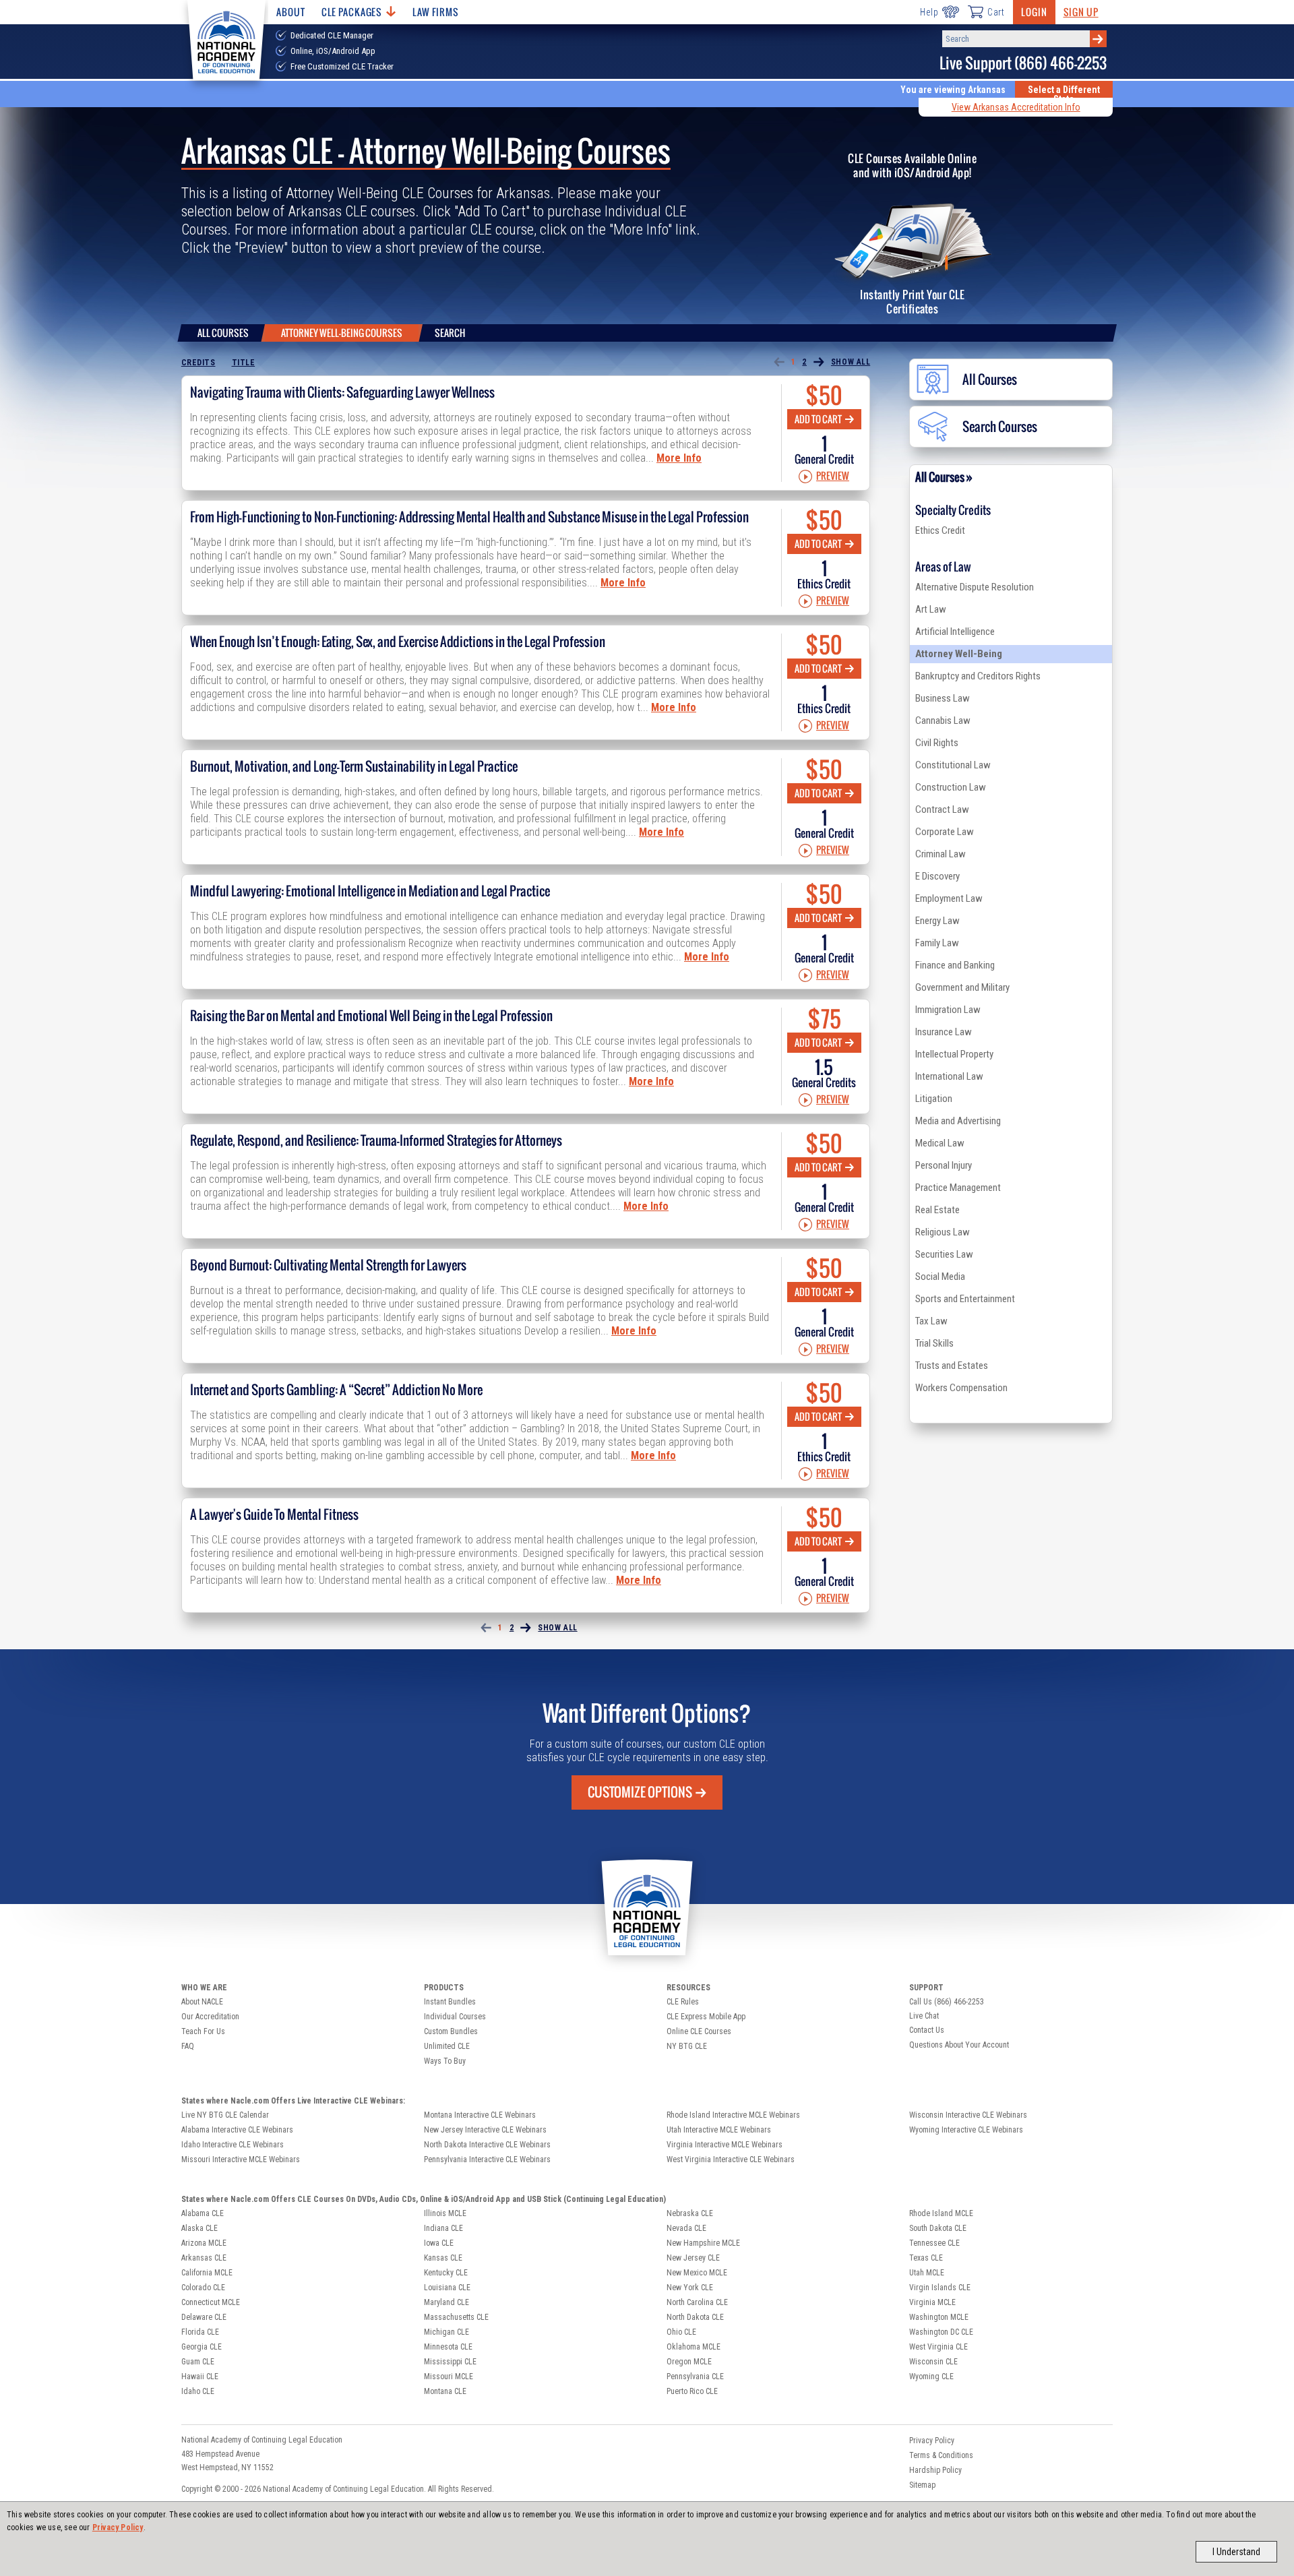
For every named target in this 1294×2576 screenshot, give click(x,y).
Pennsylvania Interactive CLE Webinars (487, 2159)
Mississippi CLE (450, 2362)
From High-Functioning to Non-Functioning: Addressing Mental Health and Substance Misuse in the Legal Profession (469, 517)
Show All (851, 362)
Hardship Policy (935, 2470)
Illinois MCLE (445, 2213)
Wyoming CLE (931, 2376)
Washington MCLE (939, 2317)
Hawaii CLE (200, 2376)
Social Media (940, 1277)
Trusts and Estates (952, 1366)
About (290, 12)
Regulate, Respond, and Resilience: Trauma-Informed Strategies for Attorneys (376, 1140)
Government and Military (962, 987)
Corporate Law (945, 832)
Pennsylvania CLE (695, 2376)
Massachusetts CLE (456, 2317)
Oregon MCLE (689, 2362)
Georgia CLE (202, 2347)
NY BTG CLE (687, 2046)
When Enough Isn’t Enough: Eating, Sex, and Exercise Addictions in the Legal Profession (398, 642)
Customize (640, 1792)
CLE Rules (683, 2002)
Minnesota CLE (448, 2347)
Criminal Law (941, 854)
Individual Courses (455, 2017)
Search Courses (1000, 427)
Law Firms (436, 12)
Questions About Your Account (959, 2045)
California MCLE (207, 2273)
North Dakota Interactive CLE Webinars (487, 2145)
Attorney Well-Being (959, 654)
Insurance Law (944, 1032)
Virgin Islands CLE (940, 2288)
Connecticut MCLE (211, 2302)
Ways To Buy (445, 2061)
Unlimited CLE (447, 2046)
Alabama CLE (203, 2213)
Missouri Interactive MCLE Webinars (241, 2159)
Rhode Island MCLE (941, 2213)
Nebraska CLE (690, 2213)
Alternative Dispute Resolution (975, 587)
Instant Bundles (450, 2002)
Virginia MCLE (932, 2302)
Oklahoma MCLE (694, 2347)
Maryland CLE (446, 2302)
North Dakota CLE (695, 2317)
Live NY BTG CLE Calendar (225, 2115)
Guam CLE (198, 2362)
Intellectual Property (954, 1054)
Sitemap (922, 2485)
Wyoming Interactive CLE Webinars (966, 2130)
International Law (949, 1076)
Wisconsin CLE (933, 2362)
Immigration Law (948, 1010)
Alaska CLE (199, 2228)
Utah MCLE (927, 2273)
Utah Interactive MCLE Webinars (719, 2130)
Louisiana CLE (447, 2288)
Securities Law (944, 1254)
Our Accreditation (210, 2017)
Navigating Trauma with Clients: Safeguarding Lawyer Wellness (342, 392)
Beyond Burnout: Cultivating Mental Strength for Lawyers (328, 1265)
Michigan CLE (446, 2332)
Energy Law (937, 921)
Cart (996, 12)
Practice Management (958, 1188)
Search (450, 333)
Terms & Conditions (941, 2455)
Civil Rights (937, 743)
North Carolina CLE (697, 2302)
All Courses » (944, 477)
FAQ (188, 2046)
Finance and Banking (955, 965)
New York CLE (690, 2288)
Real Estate (937, 1210)
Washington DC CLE (941, 2332)
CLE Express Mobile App (706, 2017)
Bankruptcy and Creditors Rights (978, 676)
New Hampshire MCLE (703, 2243)
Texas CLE (926, 2258)
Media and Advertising (958, 1121)
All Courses (223, 333)
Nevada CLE (686, 2228)
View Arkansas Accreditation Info (1016, 107)
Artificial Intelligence (955, 632)
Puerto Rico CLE (692, 2391)
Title (244, 363)
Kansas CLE (443, 2258)
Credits (198, 363)
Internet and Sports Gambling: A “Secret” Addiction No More (336, 1390)
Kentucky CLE (446, 2273)
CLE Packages (352, 12)
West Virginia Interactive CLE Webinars (731, 2159)
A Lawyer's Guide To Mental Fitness (274, 1514)
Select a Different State (1064, 94)
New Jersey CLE (693, 2258)
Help (929, 12)
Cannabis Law (943, 720)
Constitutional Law (953, 765)
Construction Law (951, 787)
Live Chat (924, 2016)
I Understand (1236, 2552)
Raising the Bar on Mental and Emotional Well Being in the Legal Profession (371, 1016)
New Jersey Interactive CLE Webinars (485, 2130)
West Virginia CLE (938, 2347)
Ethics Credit (940, 530)
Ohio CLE (681, 2332)
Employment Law (949, 898)
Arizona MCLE (204, 2243)
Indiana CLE (443, 2228)
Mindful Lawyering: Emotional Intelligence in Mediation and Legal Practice (370, 891)
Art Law (931, 609)
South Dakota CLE (938, 2228)
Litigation (934, 1099)
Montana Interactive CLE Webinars (480, 2115)
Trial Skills (934, 1343)
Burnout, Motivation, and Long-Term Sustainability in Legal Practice (354, 766)
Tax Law (931, 1321)
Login (1034, 12)
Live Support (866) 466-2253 (1023, 63)
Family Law (937, 943)
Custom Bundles (451, 2031)
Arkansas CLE (204, 2258)
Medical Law (940, 1143)
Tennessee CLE (934, 2243)
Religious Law (943, 1232)
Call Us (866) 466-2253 (947, 2002)
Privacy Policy (118, 2527)
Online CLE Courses (699, 2031)
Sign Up (1081, 12)
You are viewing (953, 90)
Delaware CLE (204, 2317)
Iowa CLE (439, 2243)
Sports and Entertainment (965, 1299)
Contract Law (942, 809)
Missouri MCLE (449, 2376)
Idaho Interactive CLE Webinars (233, 2145)
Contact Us (927, 2030)
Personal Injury (944, 1165)
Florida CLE (200, 2332)
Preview (833, 477)
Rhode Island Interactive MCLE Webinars (733, 2115)
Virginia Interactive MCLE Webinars (725, 2145)
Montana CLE (445, 2391)
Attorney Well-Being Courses (342, 333)
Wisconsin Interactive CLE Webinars (968, 2115)
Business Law (943, 698)
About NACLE (202, 2002)
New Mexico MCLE (697, 2273)
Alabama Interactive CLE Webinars (237, 2130)
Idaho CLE (198, 2391)
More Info (679, 458)
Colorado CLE (203, 2288)
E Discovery (937, 876)
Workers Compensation (961, 1388)
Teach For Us (203, 2031)
